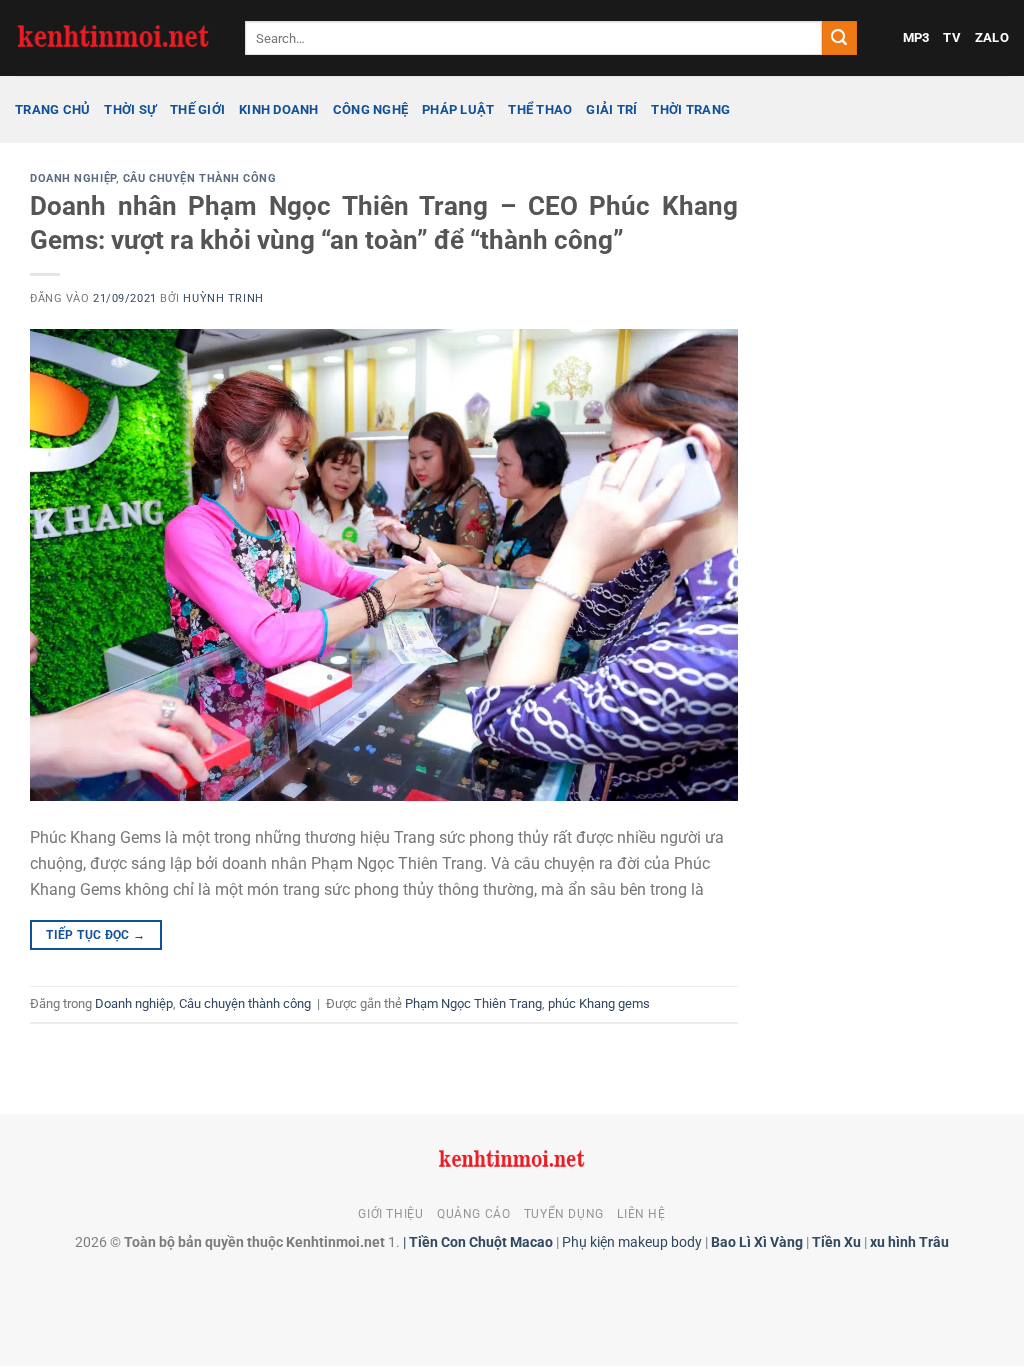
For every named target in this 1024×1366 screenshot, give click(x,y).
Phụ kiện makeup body (632, 1242)
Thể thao (540, 109)
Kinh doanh (279, 109)
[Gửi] (839, 38)
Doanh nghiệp (73, 178)
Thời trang (690, 109)
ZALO (992, 37)
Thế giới (197, 109)
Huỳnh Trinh (223, 298)
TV (952, 37)
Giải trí (611, 109)
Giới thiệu (390, 1214)
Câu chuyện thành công (200, 178)
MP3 (916, 37)
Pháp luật (458, 109)
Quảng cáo (474, 1214)
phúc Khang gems (599, 1003)
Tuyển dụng (564, 1214)
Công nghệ (370, 109)
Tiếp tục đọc (95, 935)
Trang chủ (52, 109)
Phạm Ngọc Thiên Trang (473, 1003)
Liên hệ (641, 1214)
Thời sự (130, 109)
